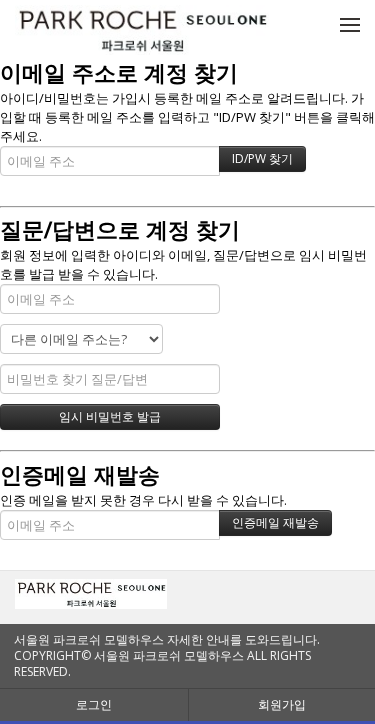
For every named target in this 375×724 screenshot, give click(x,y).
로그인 (94, 704)
